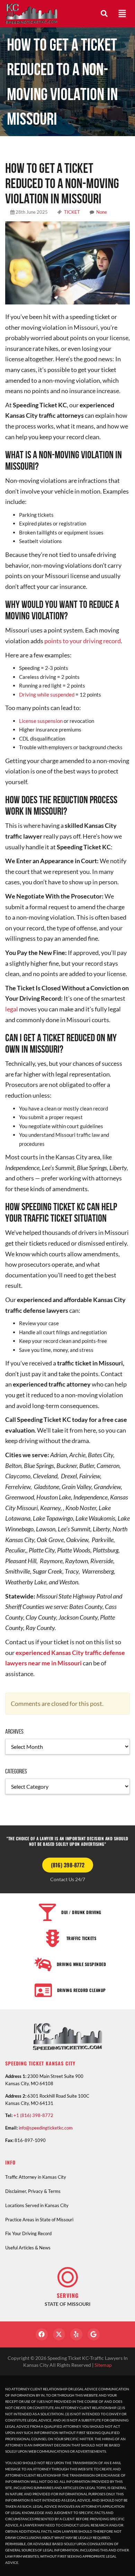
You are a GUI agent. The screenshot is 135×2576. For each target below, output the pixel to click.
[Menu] (122, 14)
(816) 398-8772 (68, 1865)
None (102, 212)
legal (12, 1009)
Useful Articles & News (28, 2248)
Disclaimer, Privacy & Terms (33, 2191)
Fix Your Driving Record (28, 2233)
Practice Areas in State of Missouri (39, 2220)
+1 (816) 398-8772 (33, 2115)
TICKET (72, 212)
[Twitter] (59, 2334)
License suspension (41, 721)
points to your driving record (83, 641)
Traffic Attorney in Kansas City (36, 2177)
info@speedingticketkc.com (46, 2128)
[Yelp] (76, 2334)
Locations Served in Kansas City (37, 2205)
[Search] (104, 14)
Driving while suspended (47, 694)
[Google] (94, 2334)
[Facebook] (42, 2334)
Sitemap (103, 2365)
